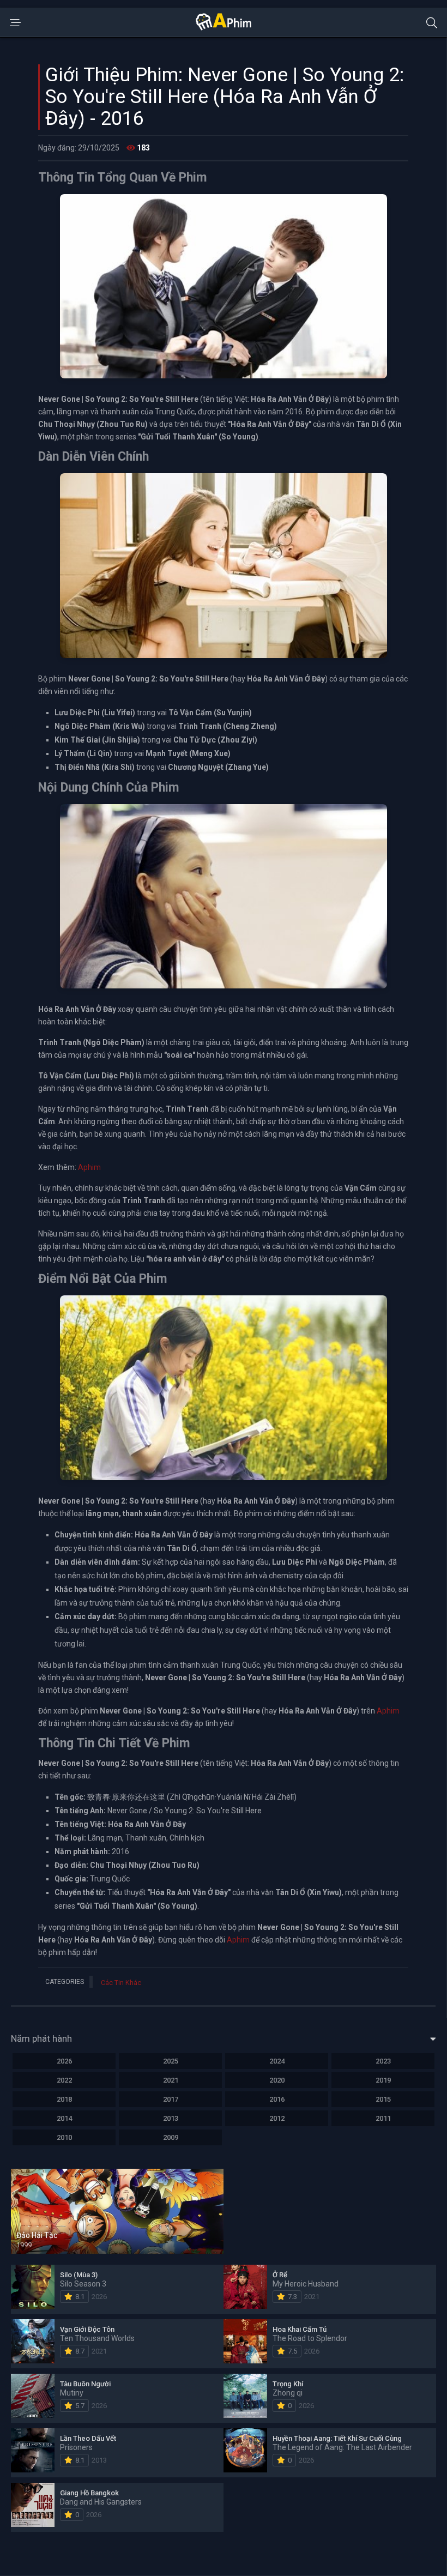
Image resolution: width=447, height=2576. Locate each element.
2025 (171, 2061)
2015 (383, 2099)
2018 (64, 2099)
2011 (383, 2118)
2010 (64, 2137)
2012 (277, 2118)
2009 (171, 2137)
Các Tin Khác (121, 1983)
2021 (171, 2080)
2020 (277, 2080)
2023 (383, 2061)
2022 (64, 2080)
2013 (171, 2118)
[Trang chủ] (224, 28)
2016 (277, 2099)
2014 (64, 2118)
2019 (383, 2080)
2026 (64, 2061)
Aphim (89, 1167)
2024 (277, 2061)
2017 (171, 2099)
